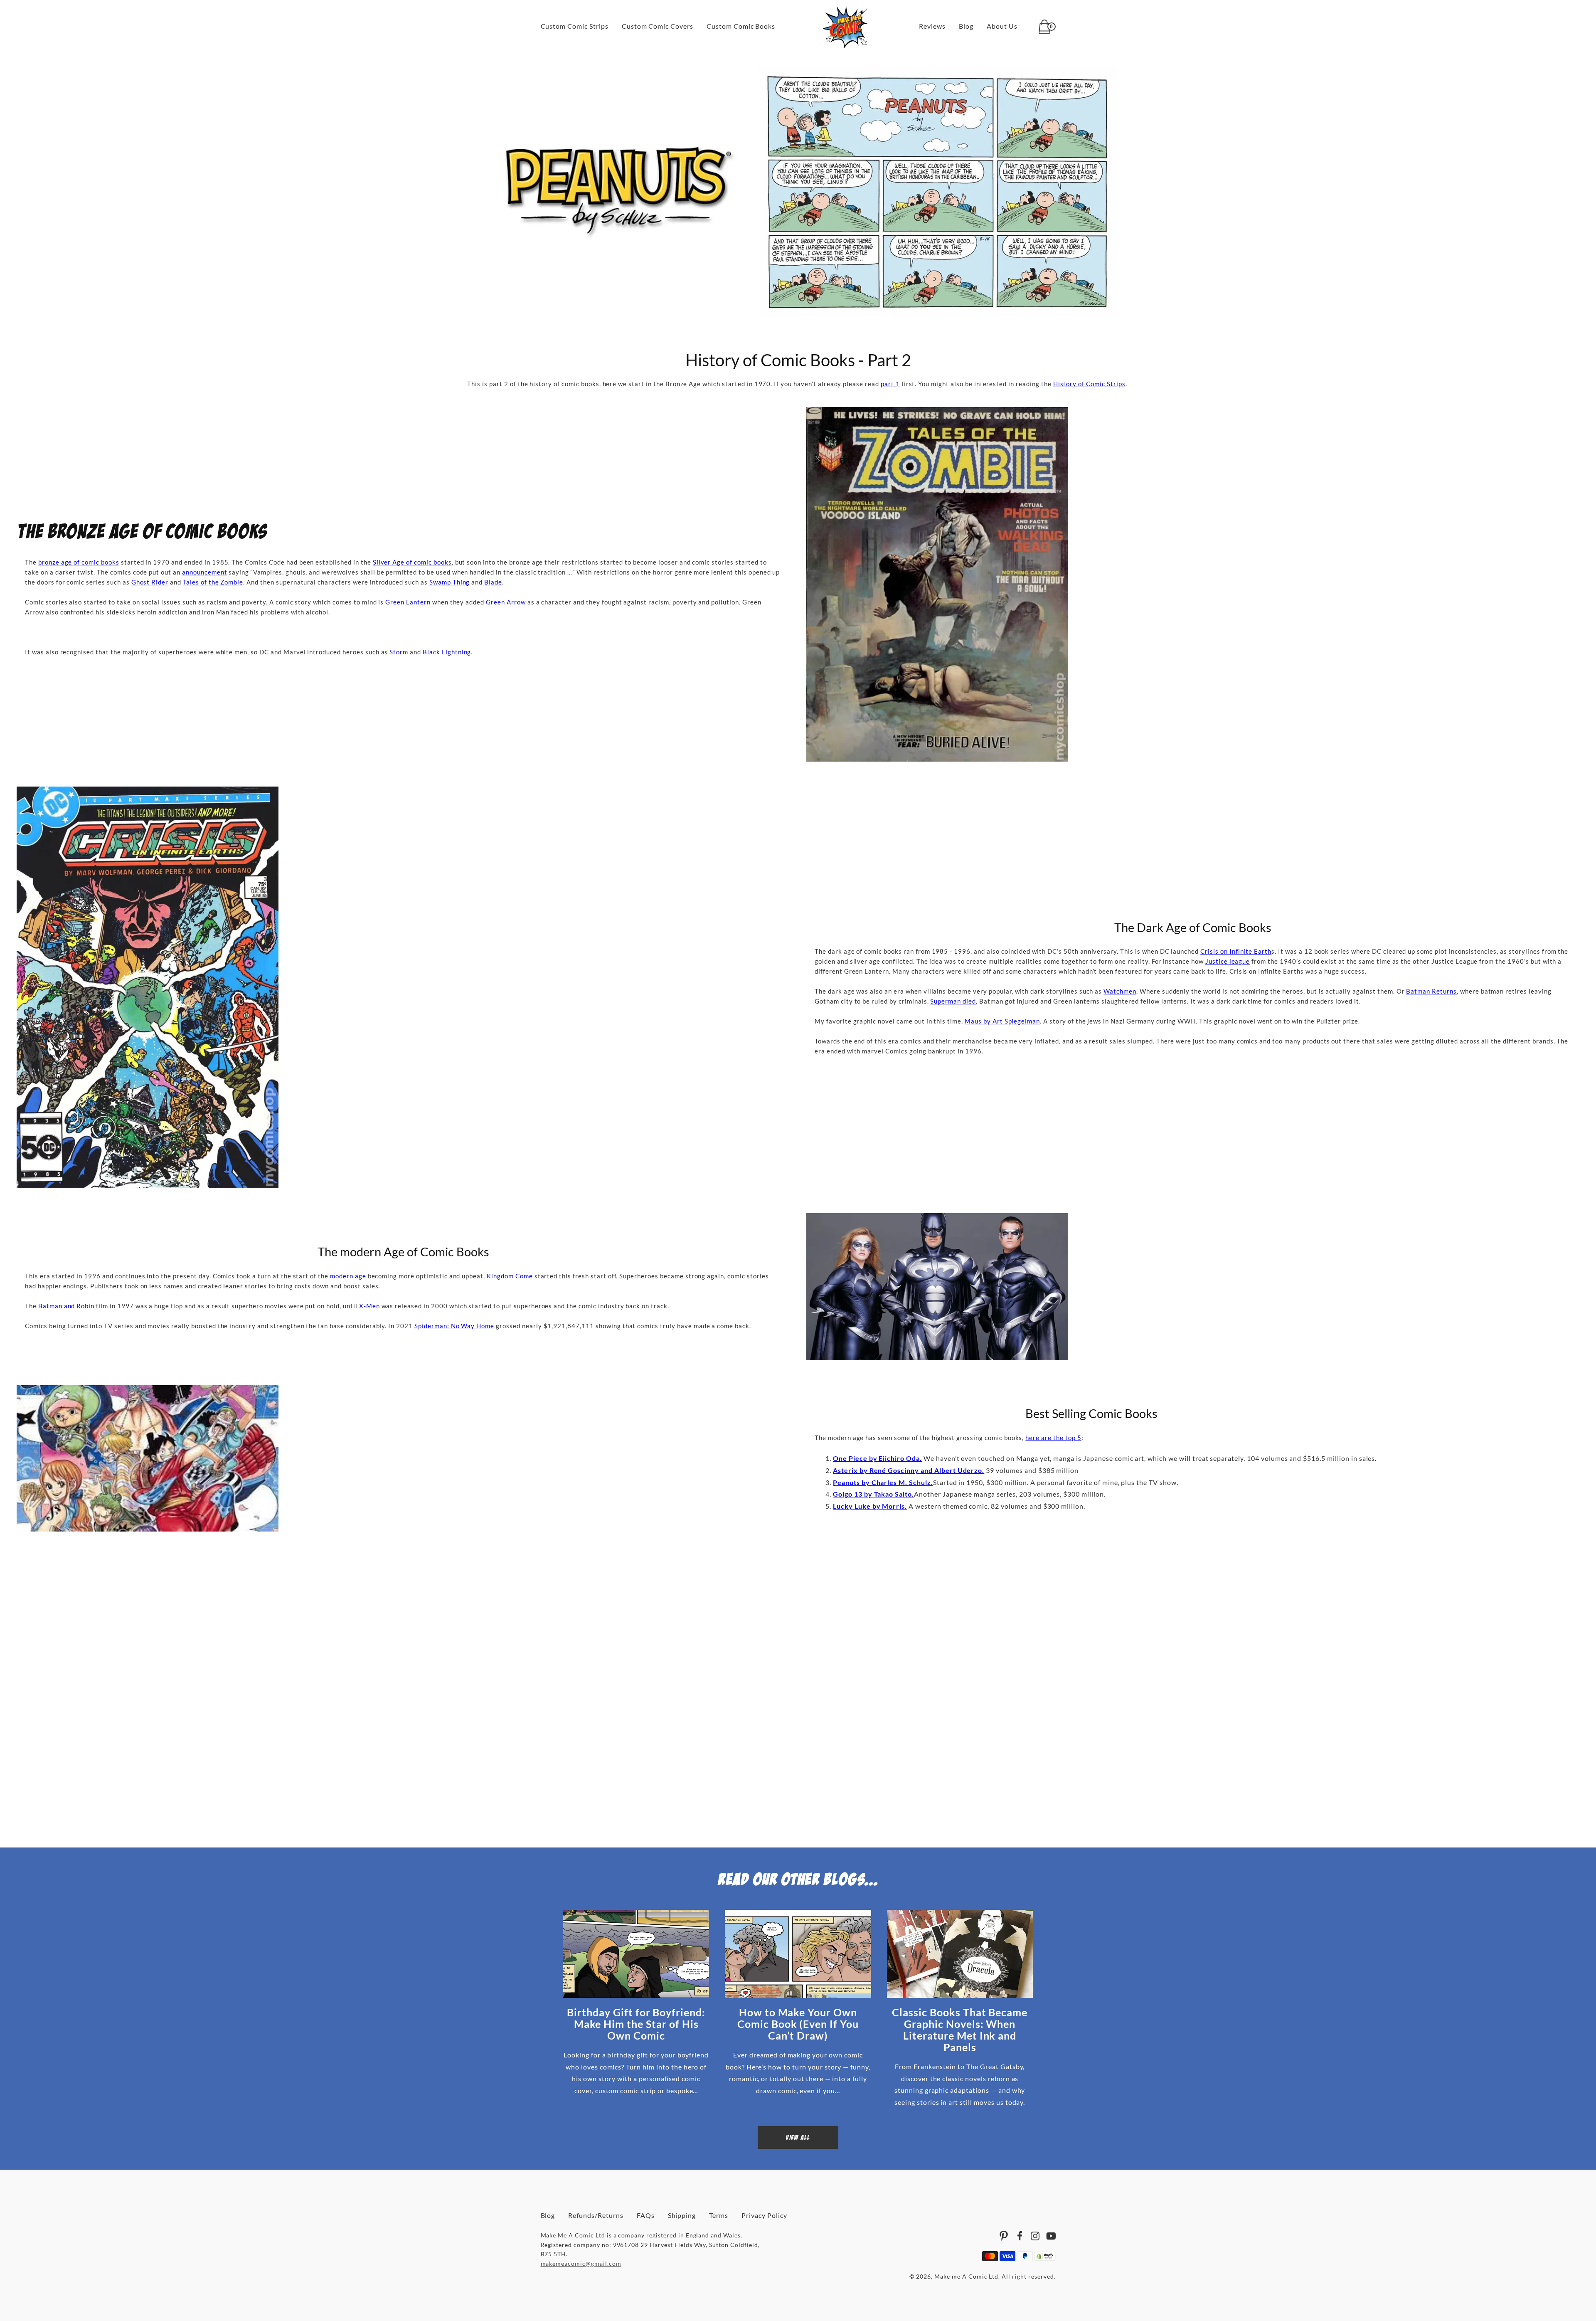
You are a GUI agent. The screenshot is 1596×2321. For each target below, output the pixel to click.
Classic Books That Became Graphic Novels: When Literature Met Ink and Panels (960, 2030)
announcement (205, 572)
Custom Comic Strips (575, 26)
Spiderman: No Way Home (454, 1326)
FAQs (646, 2215)
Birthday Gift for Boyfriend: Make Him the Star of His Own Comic (636, 2024)
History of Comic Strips (1089, 384)
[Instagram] (1035, 2236)
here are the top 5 (1053, 1438)
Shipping (682, 2215)
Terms (719, 2215)
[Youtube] (1051, 2236)
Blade (493, 582)
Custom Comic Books (741, 26)
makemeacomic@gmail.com (581, 2263)
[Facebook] (1020, 2236)
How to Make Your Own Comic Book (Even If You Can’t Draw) (798, 2024)
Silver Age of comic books (412, 562)
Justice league (1228, 961)
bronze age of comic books (79, 562)
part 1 (890, 384)
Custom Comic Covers (658, 26)
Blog (966, 26)
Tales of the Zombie (213, 582)
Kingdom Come (510, 1276)
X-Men (369, 1306)
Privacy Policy (764, 2215)
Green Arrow (506, 602)
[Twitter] (1004, 2236)
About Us (1002, 26)
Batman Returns (1431, 991)
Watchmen (1120, 991)
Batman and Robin (66, 1306)
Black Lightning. (448, 652)
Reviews (932, 26)
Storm (399, 652)
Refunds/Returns (596, 2215)
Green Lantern (408, 602)
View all (798, 2137)
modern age (348, 1276)
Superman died (953, 1001)
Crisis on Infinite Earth (1236, 951)
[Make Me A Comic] (845, 27)
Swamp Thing (450, 582)
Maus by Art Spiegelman (1002, 1021)
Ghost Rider (150, 582)
